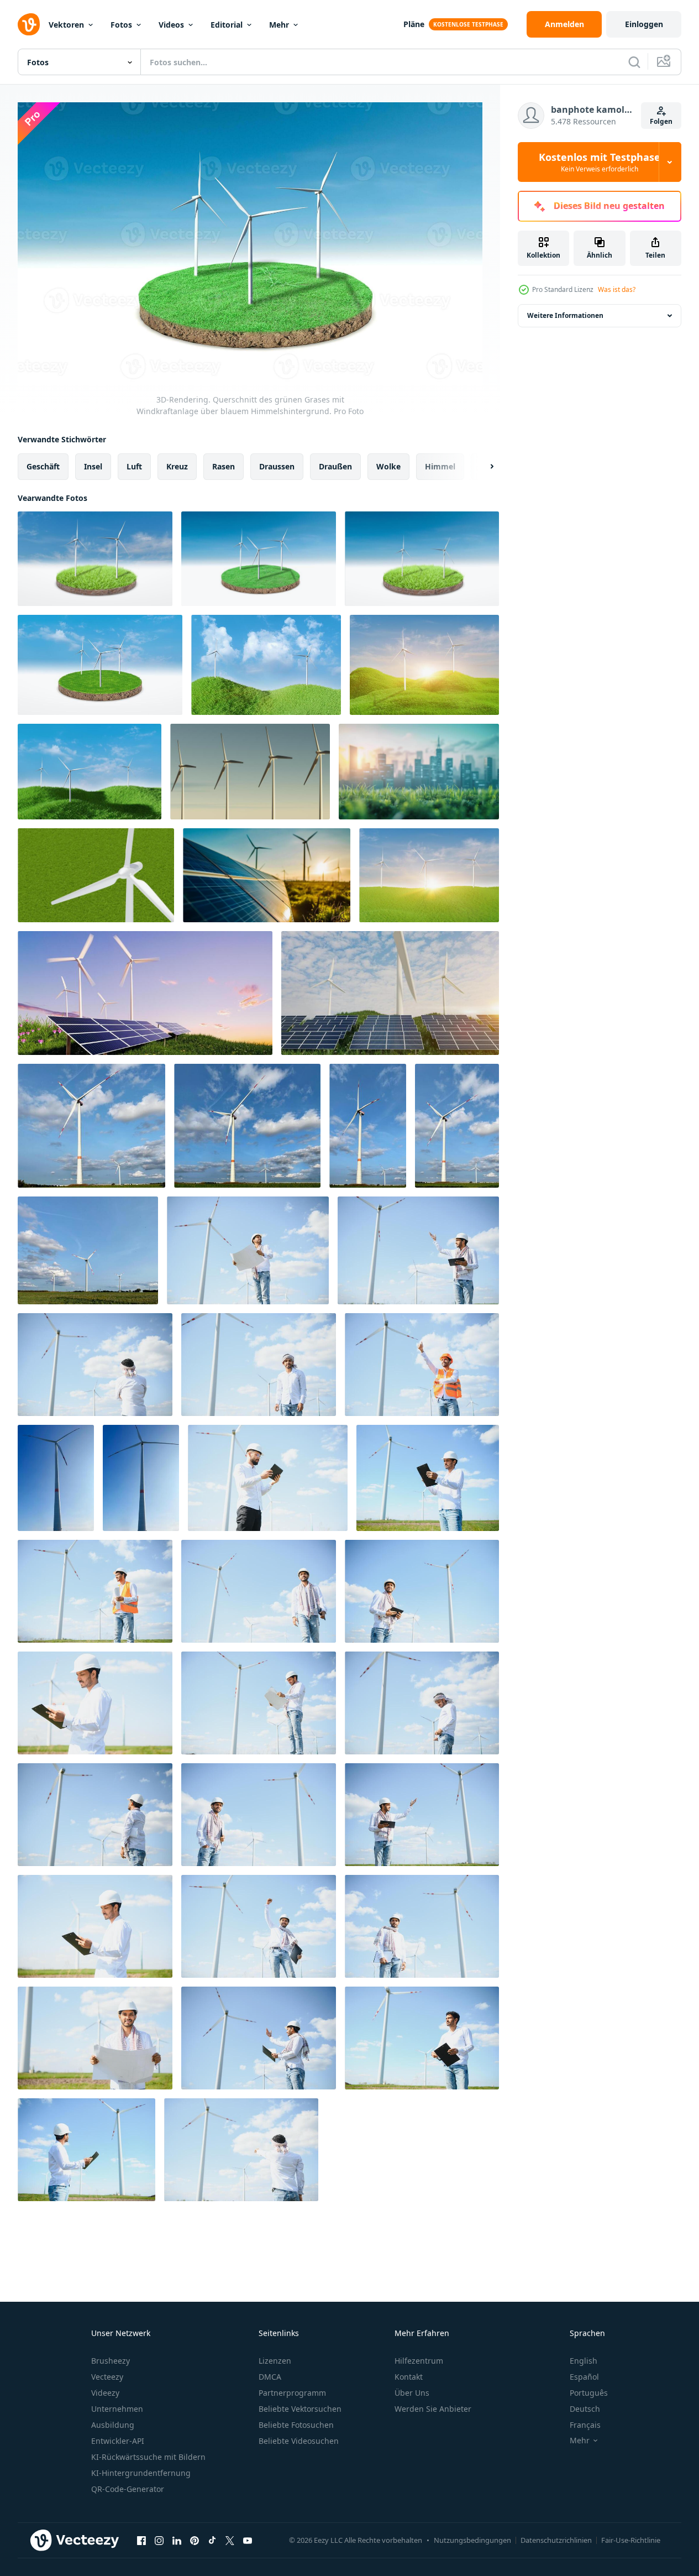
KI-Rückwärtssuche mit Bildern (148, 2457)
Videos (171, 25)
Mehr (279, 25)
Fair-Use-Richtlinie (631, 2540)
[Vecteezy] (29, 24)
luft (134, 466)
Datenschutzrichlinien (556, 2540)
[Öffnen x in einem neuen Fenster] (230, 2540)
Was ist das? (617, 289)
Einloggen (644, 24)
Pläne (414, 24)
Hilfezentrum (419, 2361)
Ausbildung (113, 2425)
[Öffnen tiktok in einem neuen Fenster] (212, 2540)
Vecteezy (107, 2377)
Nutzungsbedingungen (472, 2540)
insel (93, 466)
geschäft (43, 466)
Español (584, 2377)
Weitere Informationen (565, 315)
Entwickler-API (118, 2441)
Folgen (661, 121)
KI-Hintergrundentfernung (141, 2473)
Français (585, 2425)
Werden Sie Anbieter (433, 2409)
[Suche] (634, 62)
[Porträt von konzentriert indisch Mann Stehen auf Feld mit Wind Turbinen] (418, 1250)
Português (589, 2393)
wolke (388, 466)
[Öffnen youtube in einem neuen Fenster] (248, 2540)
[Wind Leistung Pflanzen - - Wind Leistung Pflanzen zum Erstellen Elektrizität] (91, 1126)
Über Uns (412, 2393)
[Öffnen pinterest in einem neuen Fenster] (195, 2540)
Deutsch (585, 2409)
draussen (277, 466)
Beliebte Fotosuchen (296, 2425)
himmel (440, 466)
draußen (335, 466)
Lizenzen (275, 2361)
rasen (224, 466)
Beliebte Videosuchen (299, 2441)
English (584, 2361)
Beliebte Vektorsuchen (300, 2409)
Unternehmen (117, 2409)
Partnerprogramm (292, 2393)
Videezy (105, 2393)
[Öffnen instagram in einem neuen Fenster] (159, 2540)
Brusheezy (111, 2361)
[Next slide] (482, 467)
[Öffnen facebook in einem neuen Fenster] (141, 2540)
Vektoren (66, 25)
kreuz (177, 466)
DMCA (270, 2377)
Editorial (227, 25)
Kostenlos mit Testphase (600, 162)
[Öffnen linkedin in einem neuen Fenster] (177, 2540)
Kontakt (409, 2377)
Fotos (121, 25)
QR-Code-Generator (128, 2489)
